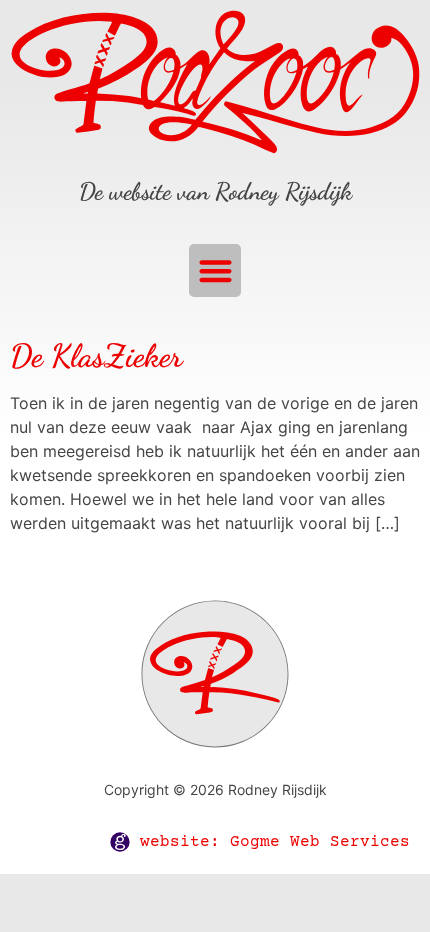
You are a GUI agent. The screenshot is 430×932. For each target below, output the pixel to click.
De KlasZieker (96, 356)
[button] (215, 270)
